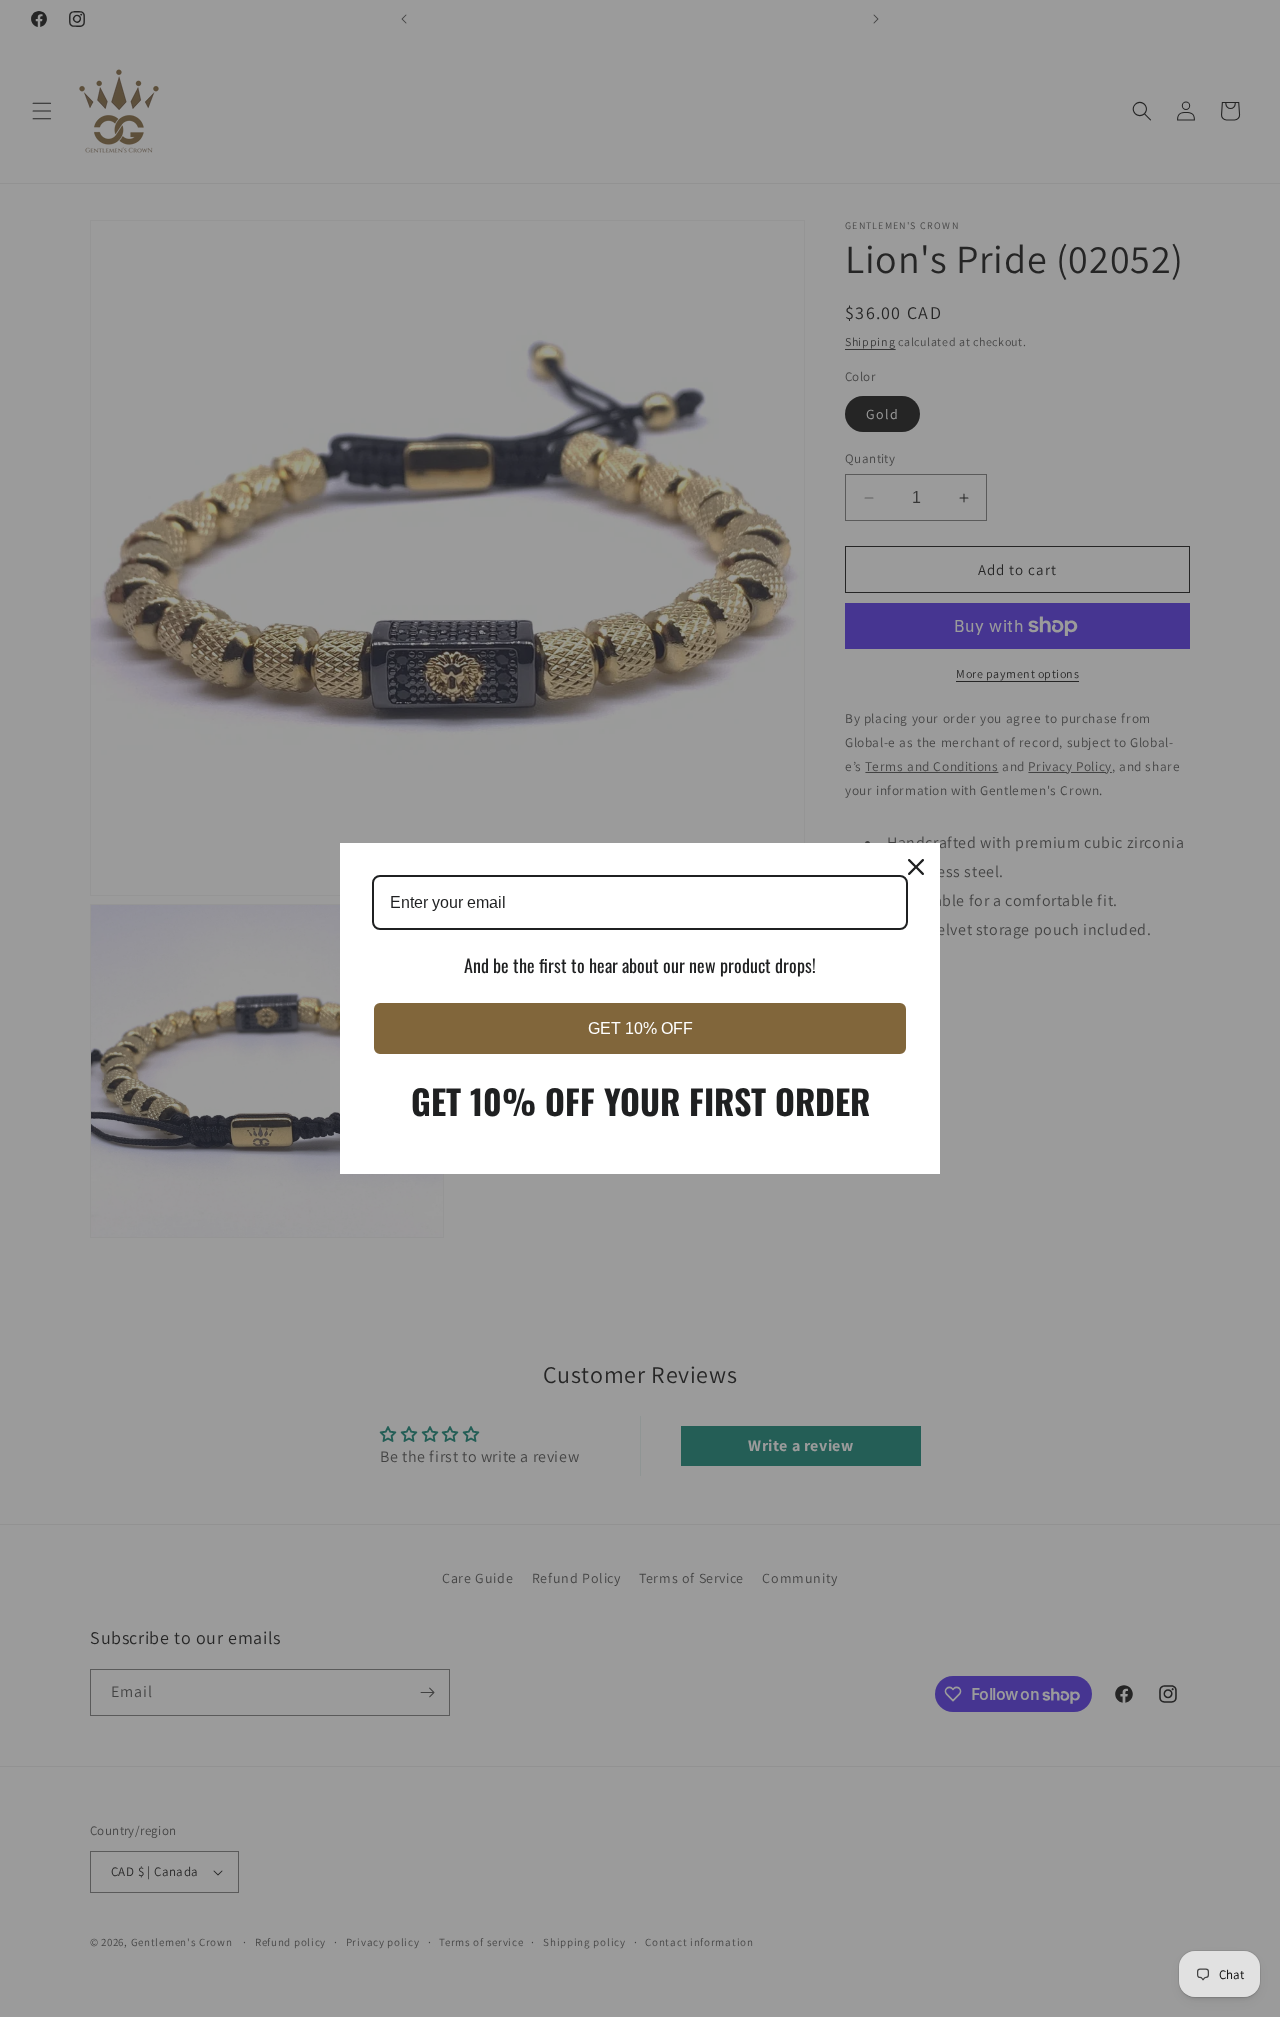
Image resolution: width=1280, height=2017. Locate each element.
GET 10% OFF (640, 1028)
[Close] (916, 867)
